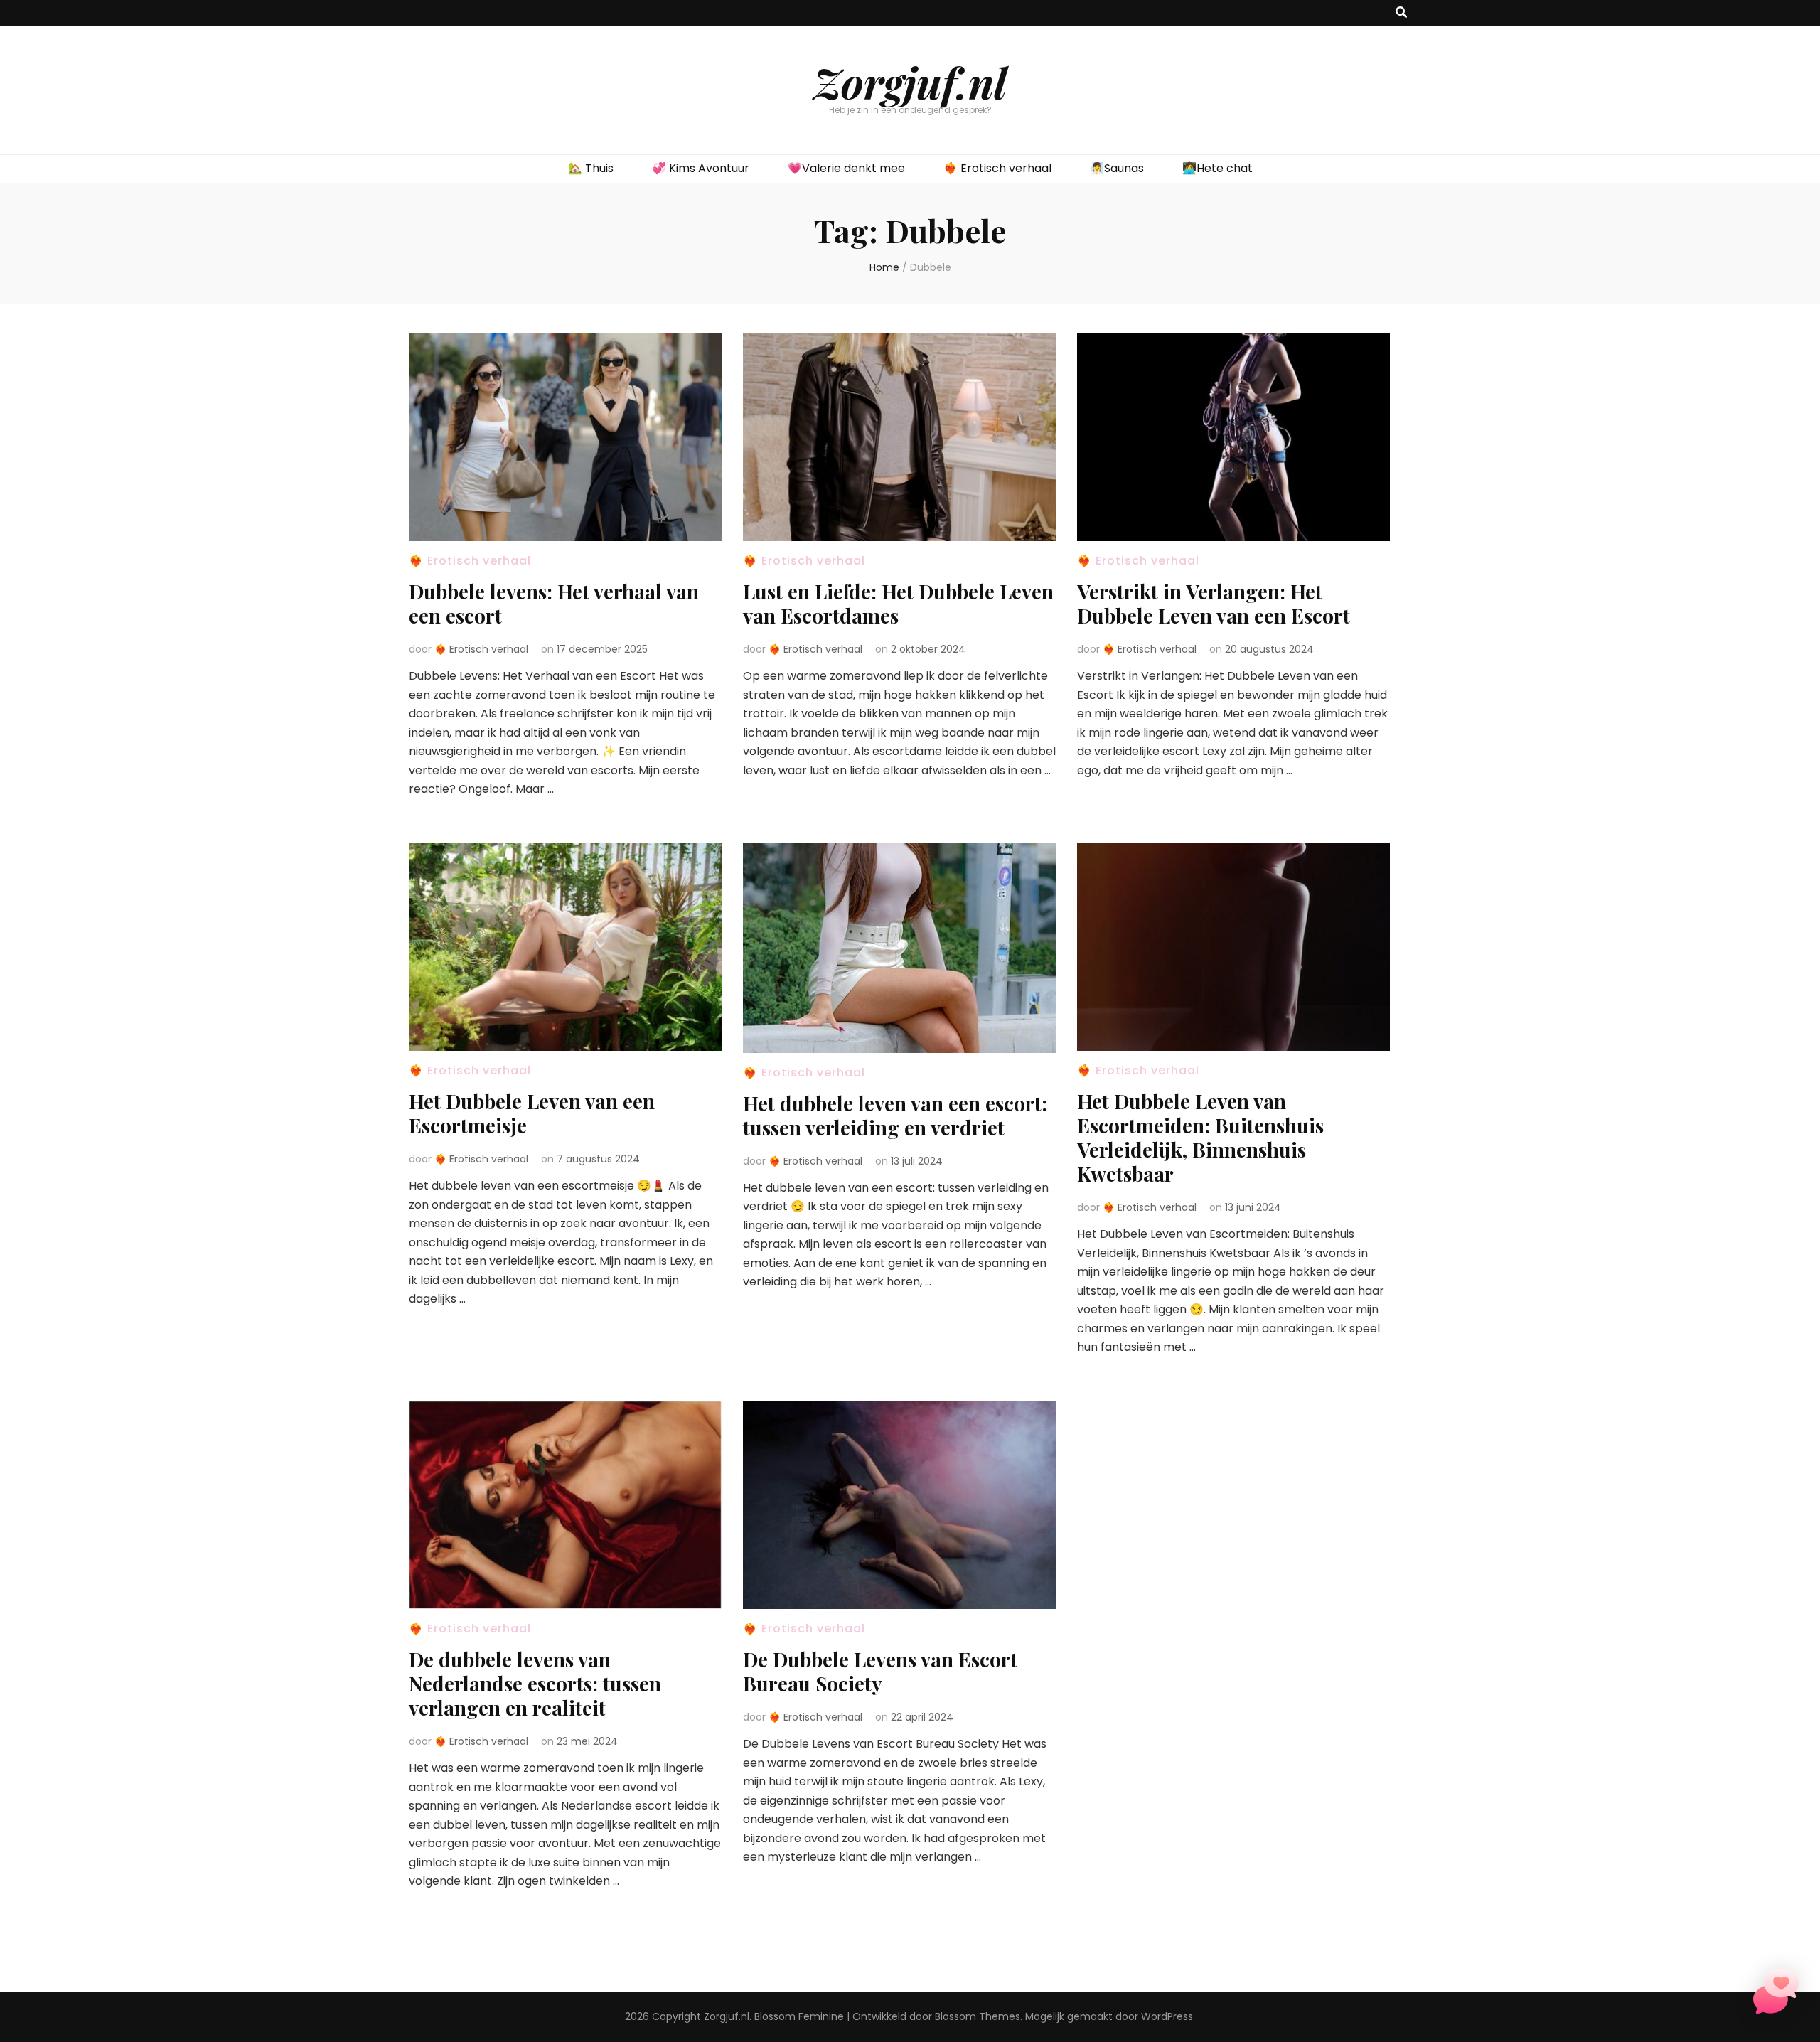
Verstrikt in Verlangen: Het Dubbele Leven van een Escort (1214, 603)
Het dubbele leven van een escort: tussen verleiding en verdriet (895, 1115)
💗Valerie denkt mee (846, 168)
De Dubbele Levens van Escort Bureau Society (880, 1671)
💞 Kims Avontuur (701, 168)
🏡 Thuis (591, 168)
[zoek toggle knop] (1401, 13)
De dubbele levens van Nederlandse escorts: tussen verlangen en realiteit (535, 1683)
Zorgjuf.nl (910, 82)
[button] (1776, 1995)
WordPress (1167, 2016)
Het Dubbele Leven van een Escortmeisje (532, 1113)
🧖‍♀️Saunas (1117, 168)
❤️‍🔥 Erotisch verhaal (997, 168)
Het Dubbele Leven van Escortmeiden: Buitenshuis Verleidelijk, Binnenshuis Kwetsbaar (1200, 1137)
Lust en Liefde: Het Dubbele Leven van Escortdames (898, 603)
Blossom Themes (978, 2016)
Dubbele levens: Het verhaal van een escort (554, 603)
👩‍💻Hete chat (1217, 168)
